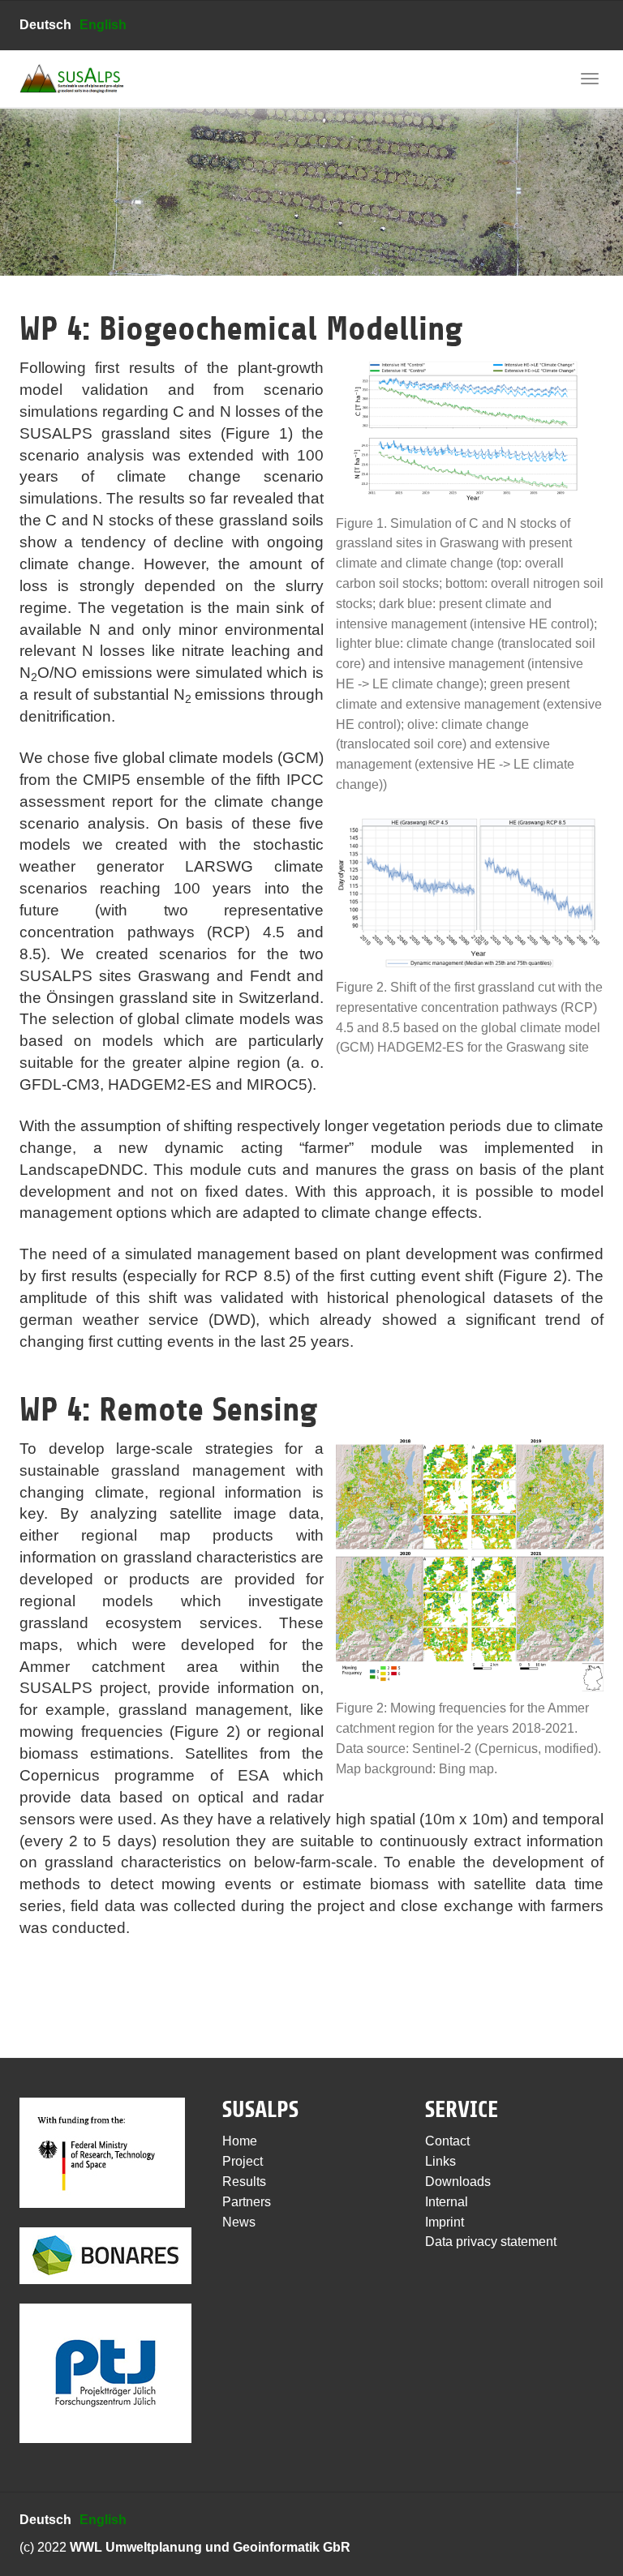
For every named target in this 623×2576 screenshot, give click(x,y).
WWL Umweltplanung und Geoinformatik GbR (210, 2547)
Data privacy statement (491, 2242)
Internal (447, 2202)
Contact (447, 2141)
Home (240, 2141)
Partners (247, 2202)
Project (243, 2161)
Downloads (458, 2182)
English (103, 25)
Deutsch (45, 25)
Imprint (445, 2222)
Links (440, 2161)
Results (244, 2182)
